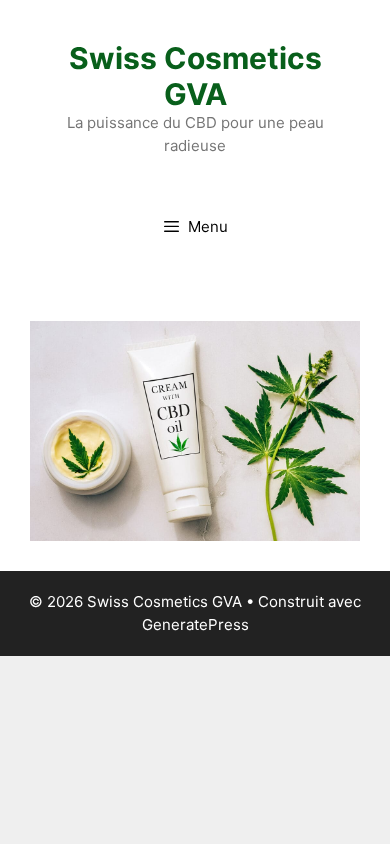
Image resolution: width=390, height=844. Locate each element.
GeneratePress (195, 624)
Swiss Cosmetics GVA (195, 76)
